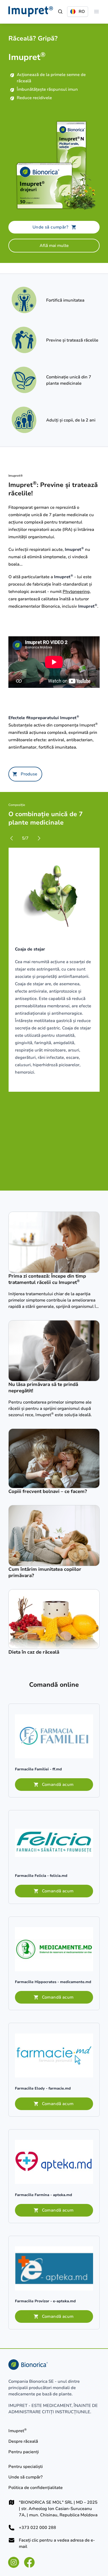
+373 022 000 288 (37, 2528)
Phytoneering (76, 592)
